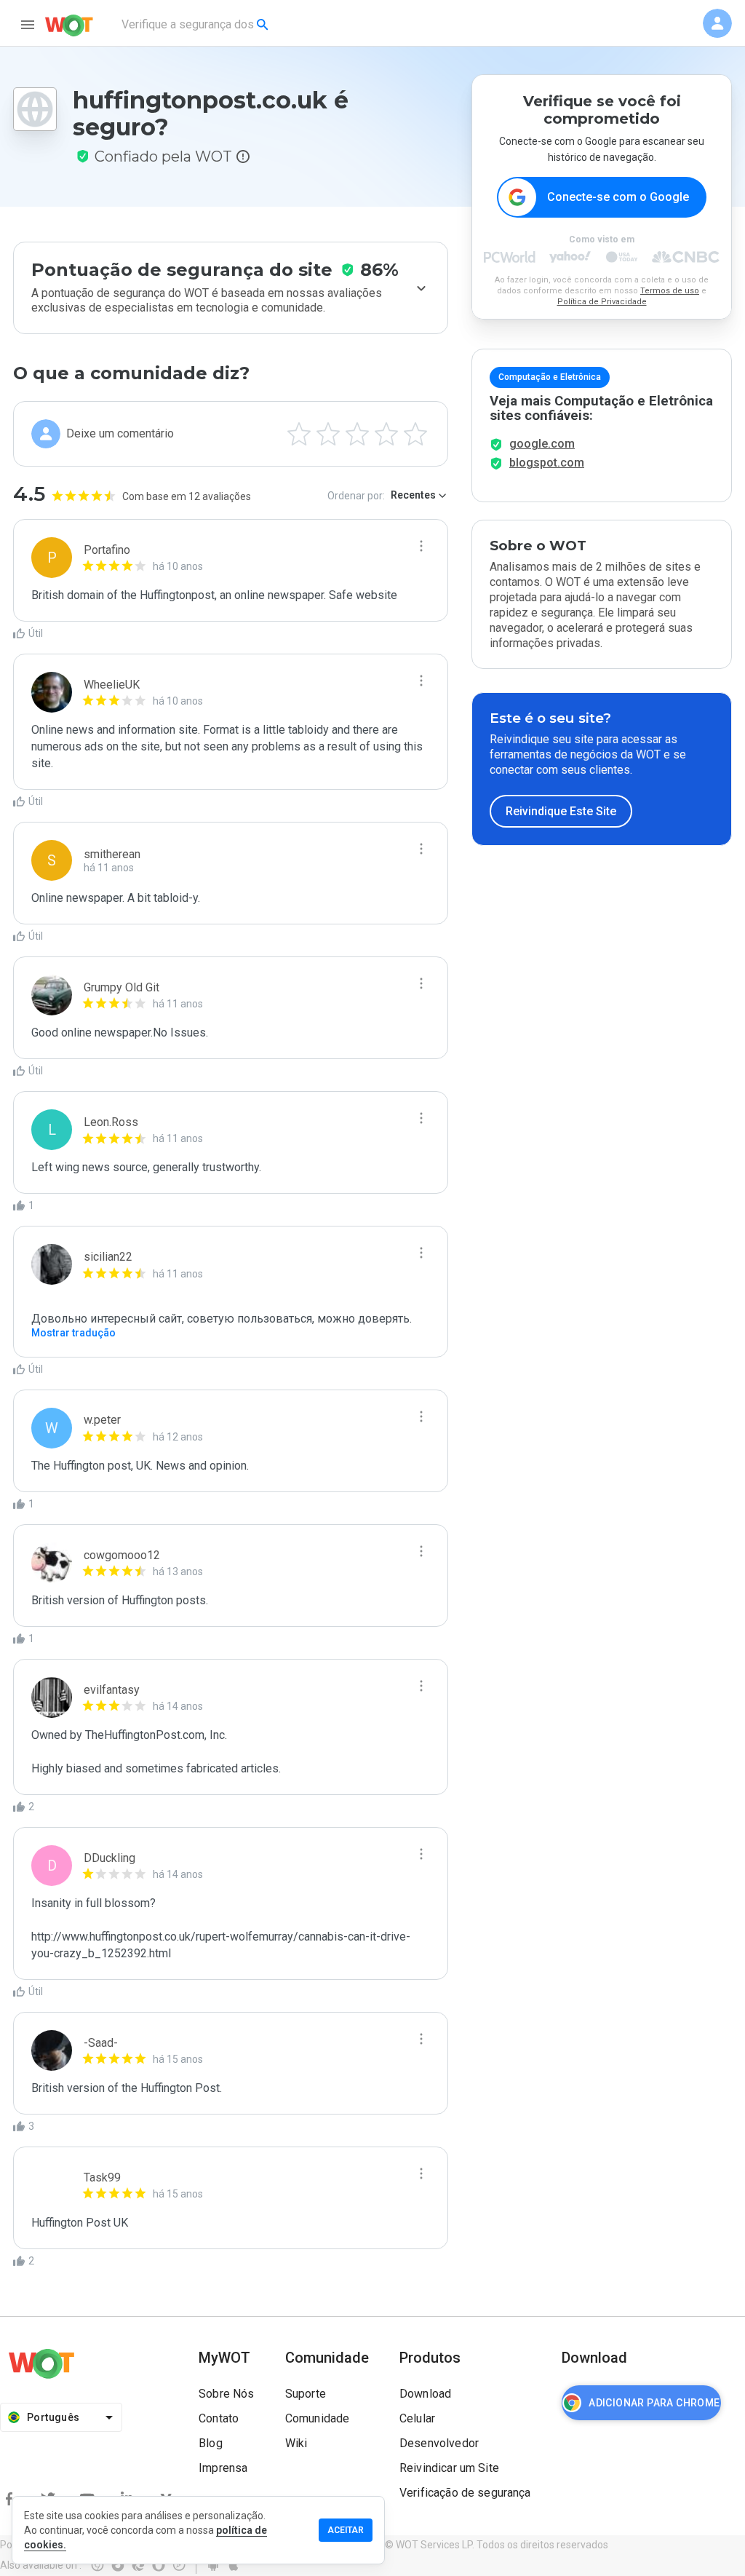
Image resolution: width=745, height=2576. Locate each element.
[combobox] (196, 25)
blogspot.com (547, 463)
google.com (542, 444)
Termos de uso (670, 291)
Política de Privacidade (602, 302)
